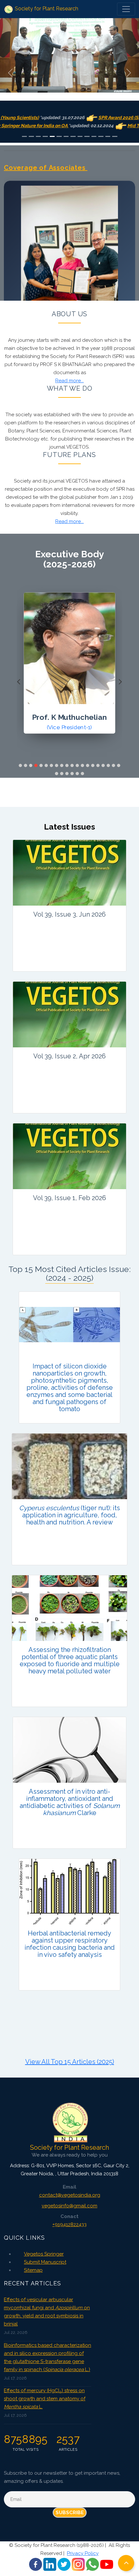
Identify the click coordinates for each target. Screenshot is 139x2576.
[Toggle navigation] (126, 9)
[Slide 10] (87, 136)
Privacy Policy (83, 2553)
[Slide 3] (38, 136)
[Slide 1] (25, 136)
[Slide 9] (80, 136)
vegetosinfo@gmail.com (69, 2206)
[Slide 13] (108, 136)
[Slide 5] (52, 136)
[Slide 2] (31, 136)
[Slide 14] (115, 136)
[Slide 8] (73, 136)
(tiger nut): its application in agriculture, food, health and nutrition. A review (69, 1515)
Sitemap (33, 2270)
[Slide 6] (59, 136)
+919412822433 (69, 2225)
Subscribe (70, 2513)
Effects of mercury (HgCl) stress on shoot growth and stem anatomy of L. (45, 2399)
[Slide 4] (45, 136)
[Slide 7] (66, 136)
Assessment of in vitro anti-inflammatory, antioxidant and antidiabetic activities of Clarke (70, 1802)
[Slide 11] (94, 136)
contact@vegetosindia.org (70, 2195)
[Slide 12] (101, 136)
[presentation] (19, 682)
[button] (20, 765)
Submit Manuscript (45, 2262)
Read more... (69, 381)
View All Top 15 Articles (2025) (70, 2062)
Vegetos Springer (44, 2254)
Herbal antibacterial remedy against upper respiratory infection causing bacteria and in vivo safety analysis (70, 1944)
